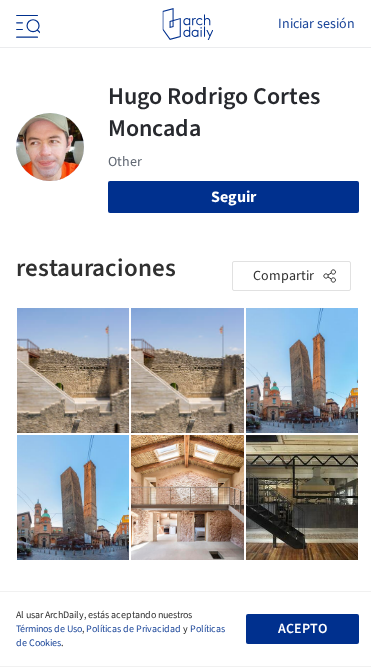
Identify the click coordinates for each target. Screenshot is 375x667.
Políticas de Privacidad (133, 629)
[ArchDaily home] (187, 24)
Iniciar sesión (316, 24)
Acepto (302, 629)
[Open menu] (26, 24)
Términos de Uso (49, 629)
